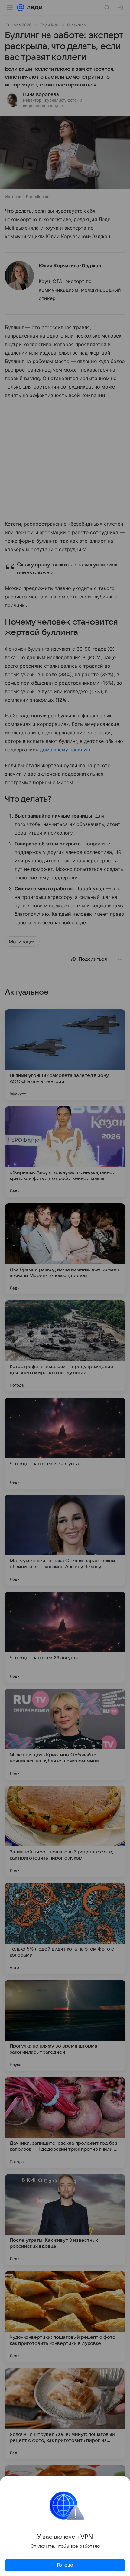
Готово (65, 2565)
